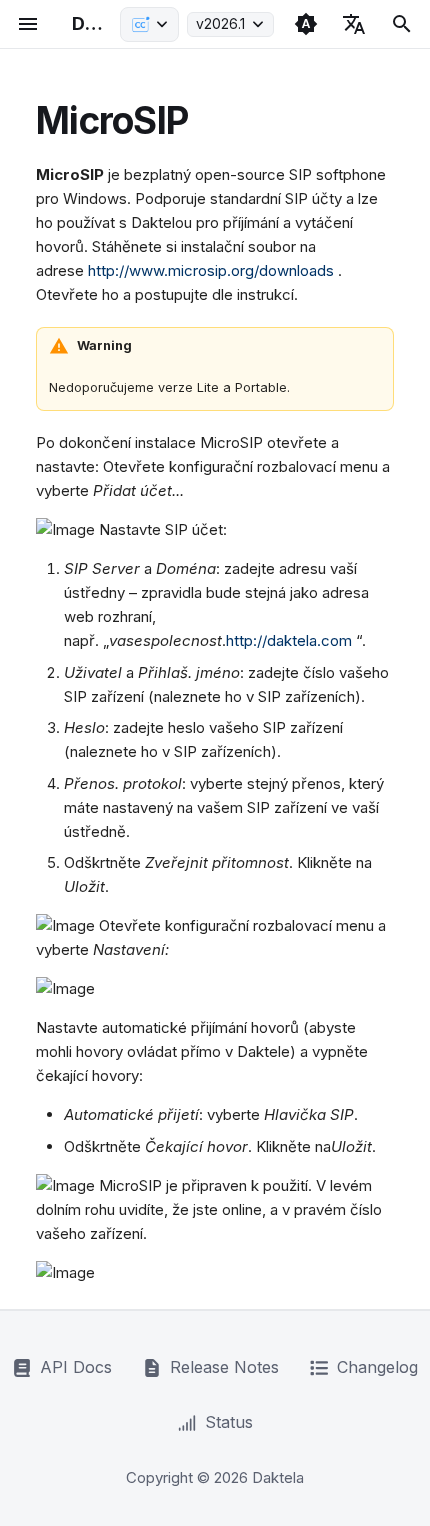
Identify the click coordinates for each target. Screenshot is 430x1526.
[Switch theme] (306, 24)
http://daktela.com (289, 640)
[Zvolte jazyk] (354, 24)
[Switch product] (149, 24)
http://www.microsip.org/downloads (211, 270)
